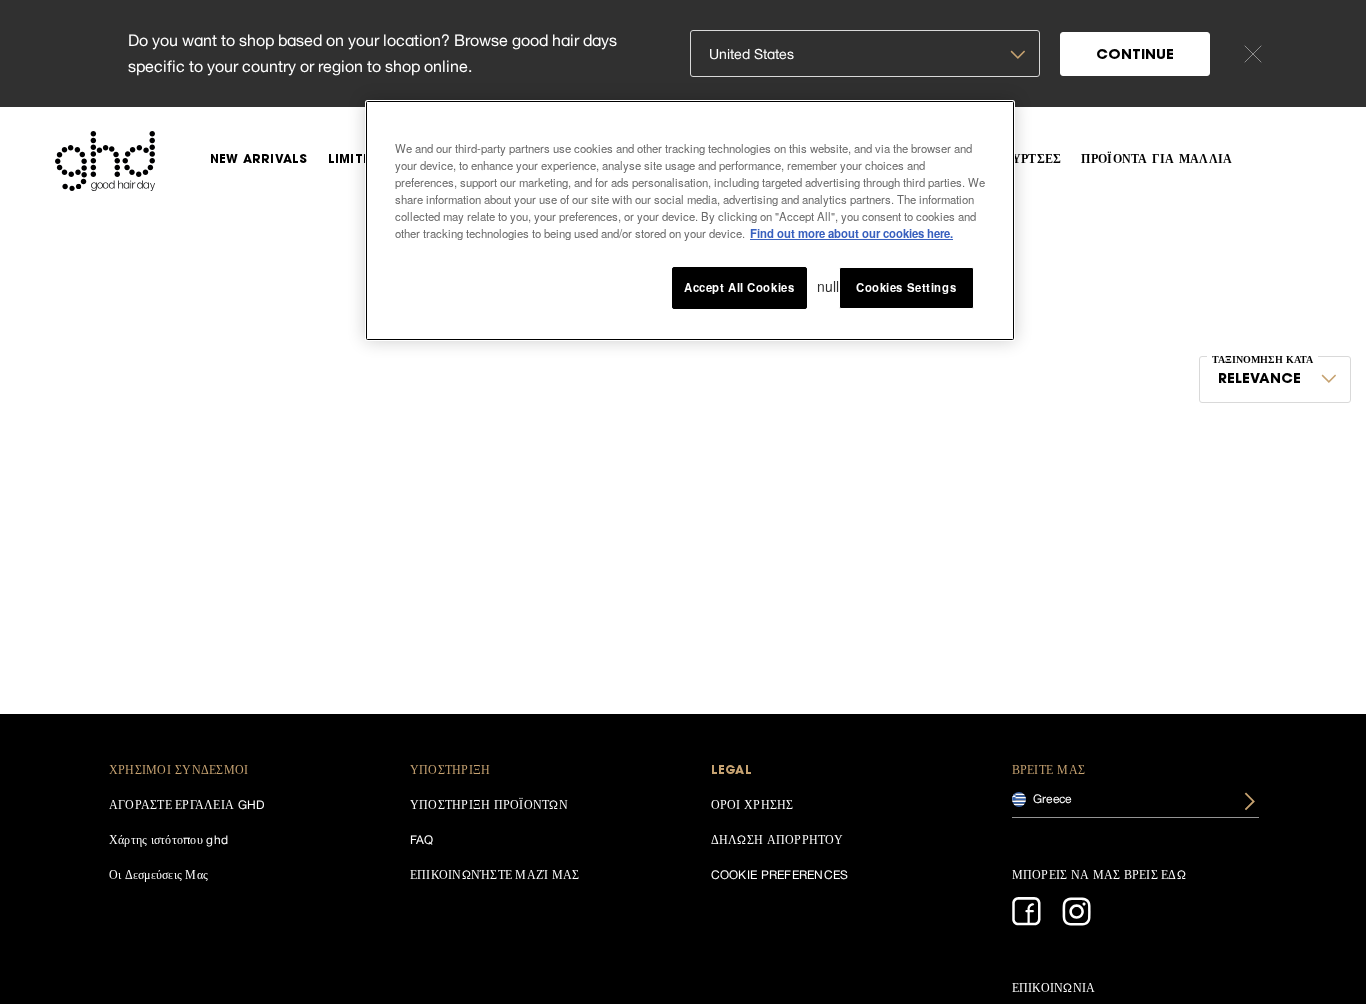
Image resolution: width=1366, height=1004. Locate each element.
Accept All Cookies (739, 288)
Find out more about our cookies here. (851, 234)
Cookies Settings (906, 288)
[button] (233, 771)
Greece (1051, 798)
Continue (1135, 56)
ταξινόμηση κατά (1262, 361)
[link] (259, 160)
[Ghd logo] (105, 161)
